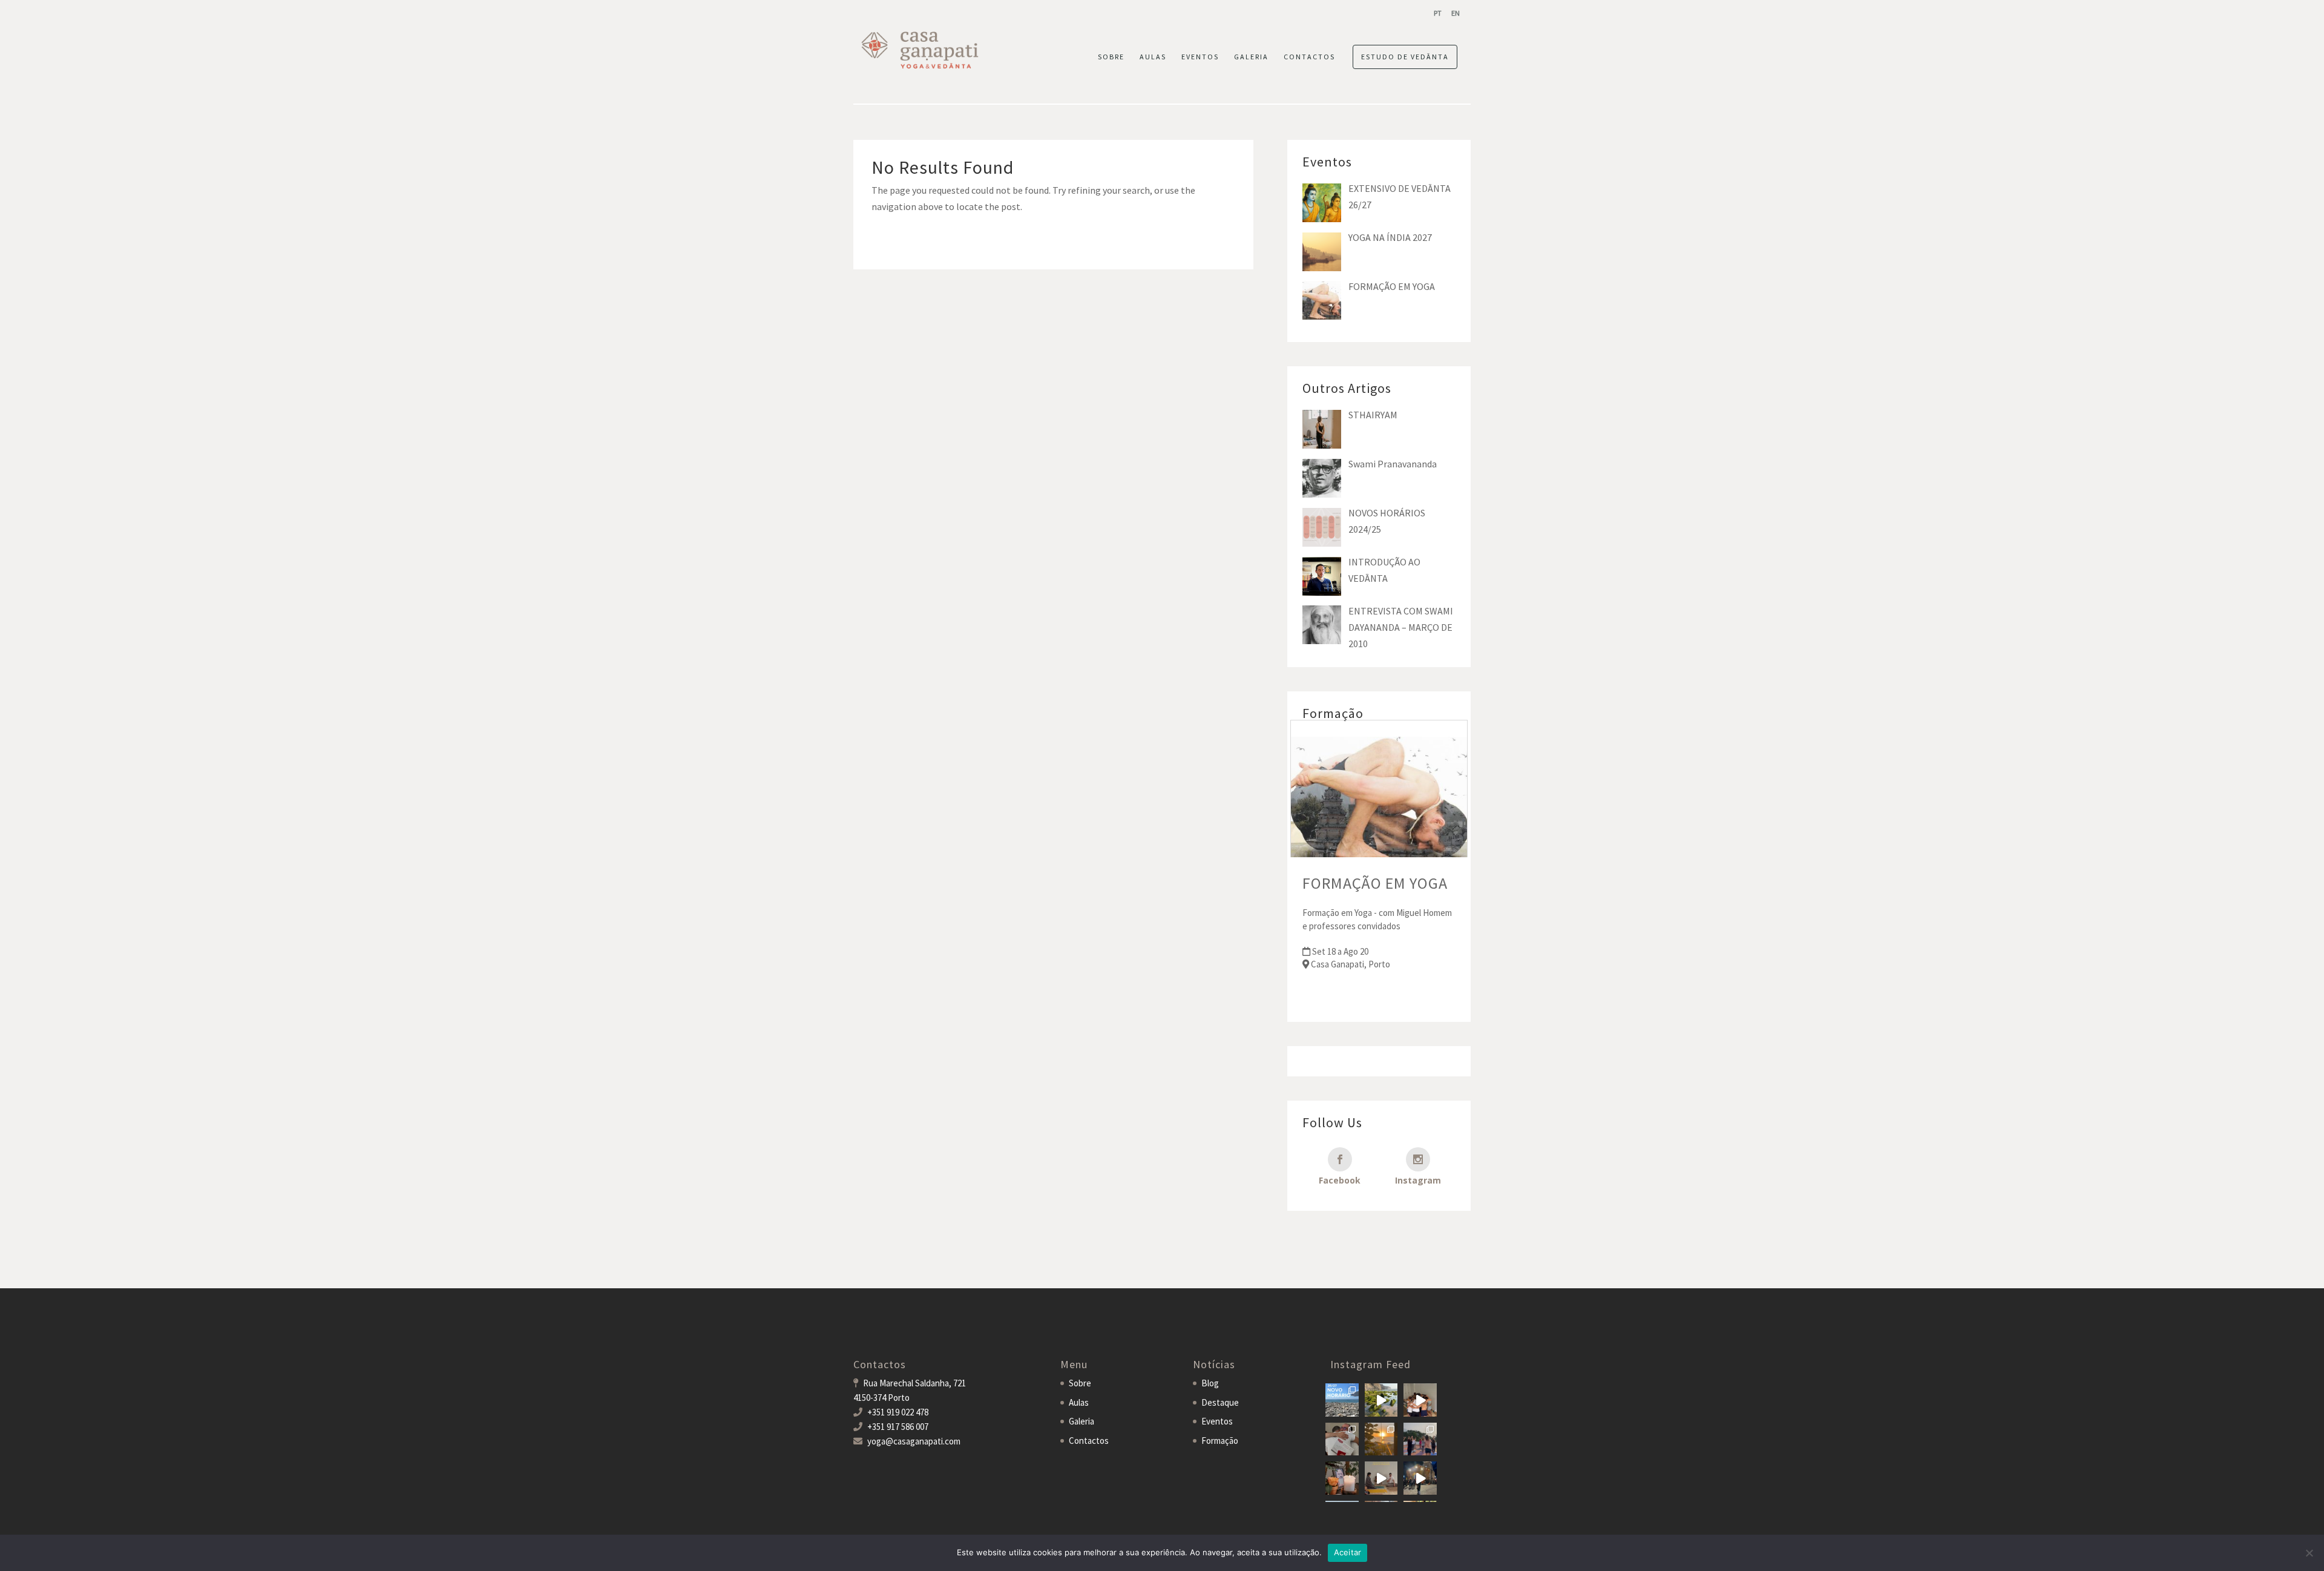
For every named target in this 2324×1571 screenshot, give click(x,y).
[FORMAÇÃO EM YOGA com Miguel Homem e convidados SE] (1381, 1478)
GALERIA (1251, 57)
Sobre (1080, 1383)
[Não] (2309, 1553)
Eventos (1217, 1421)
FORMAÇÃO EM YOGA (1375, 883)
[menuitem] (1438, 13)
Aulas (1079, 1402)
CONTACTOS (1309, 57)
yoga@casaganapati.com (914, 1441)
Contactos (1089, 1441)
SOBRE (1111, 57)
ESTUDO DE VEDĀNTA (1405, 57)
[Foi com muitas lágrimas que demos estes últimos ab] (1342, 1439)
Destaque (1220, 1402)
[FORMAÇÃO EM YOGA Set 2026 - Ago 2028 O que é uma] (1420, 1439)
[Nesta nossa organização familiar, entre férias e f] (1342, 1400)
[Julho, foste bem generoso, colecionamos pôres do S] (1381, 1439)
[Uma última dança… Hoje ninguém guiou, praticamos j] (1420, 1400)
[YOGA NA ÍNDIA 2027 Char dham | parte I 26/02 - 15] (1420, 1478)
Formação (1220, 1441)
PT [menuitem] (1438, 13)
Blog (1210, 1383)
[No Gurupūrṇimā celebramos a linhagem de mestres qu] (1342, 1478)
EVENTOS (1200, 57)
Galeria (1082, 1421)
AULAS (1153, 57)
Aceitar (1348, 1552)
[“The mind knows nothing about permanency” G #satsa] (1381, 1400)
